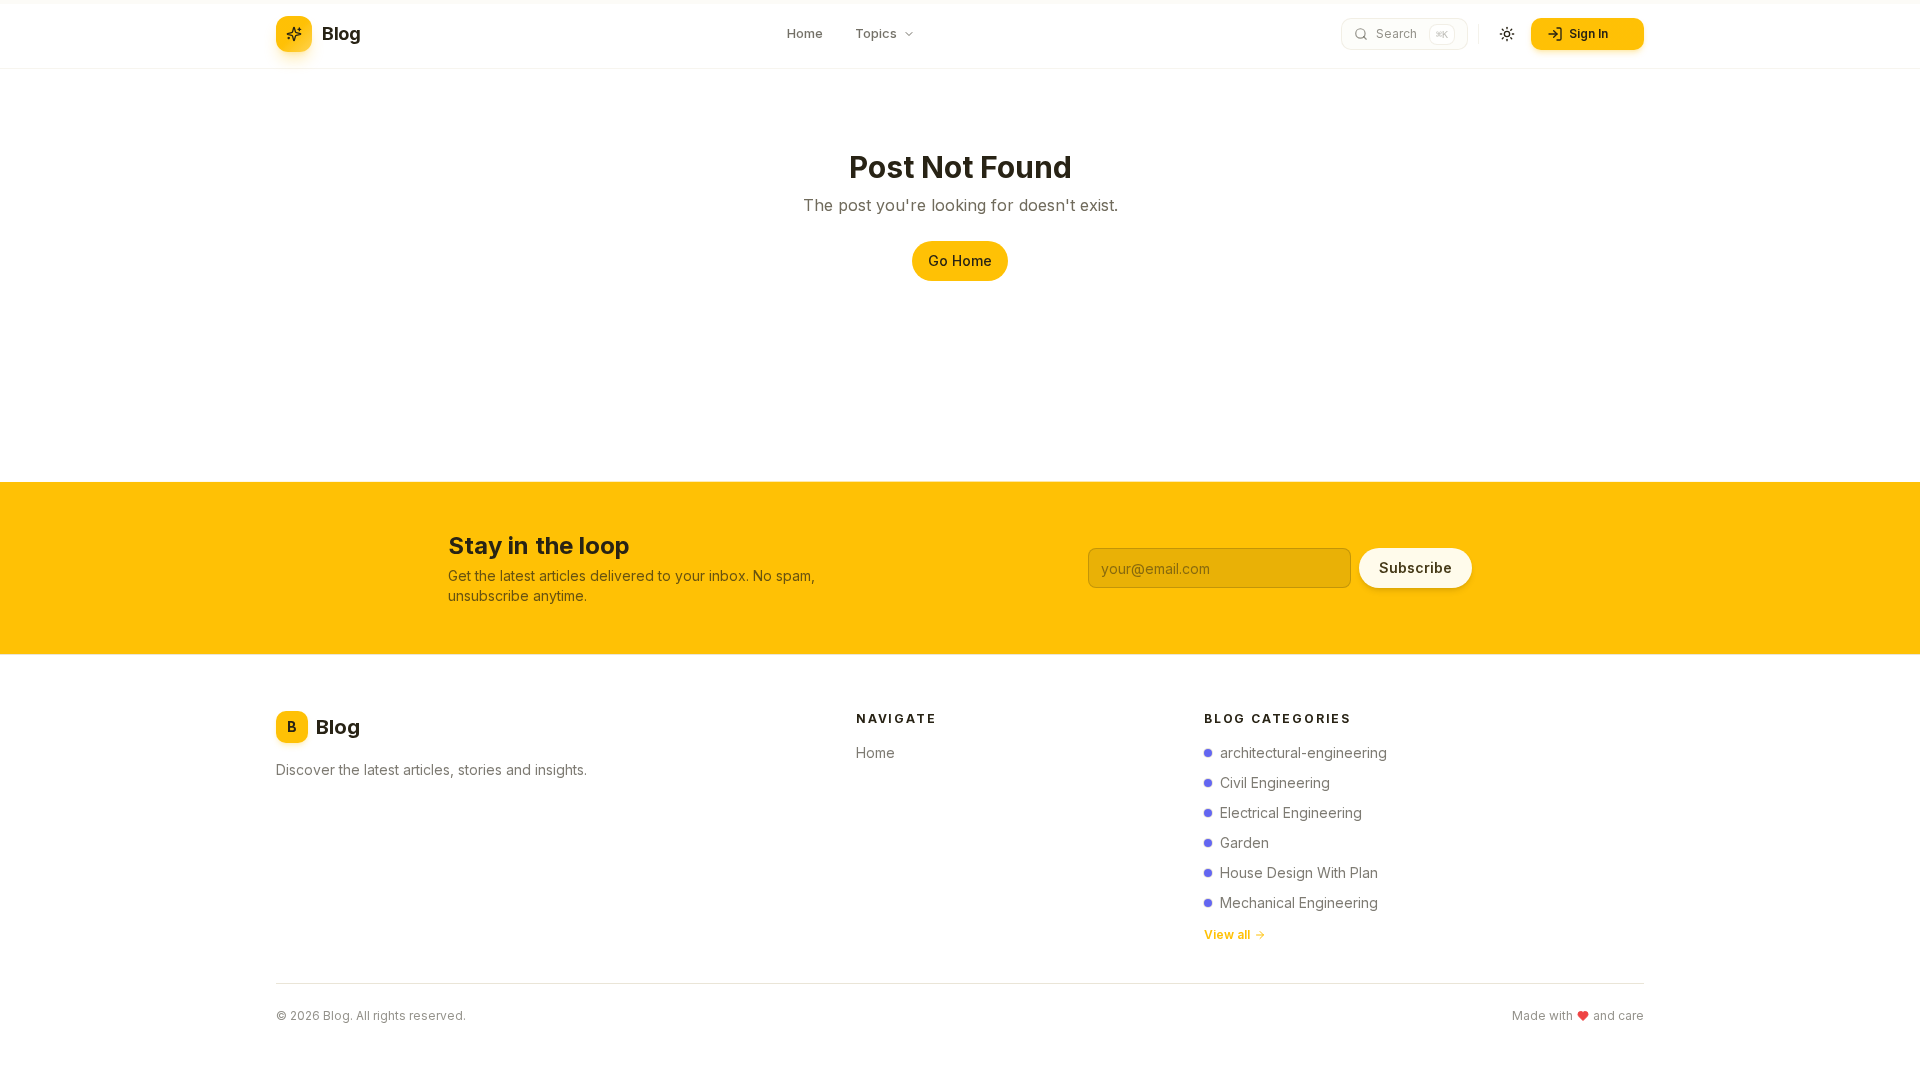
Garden (1244, 842)
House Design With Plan (1299, 872)
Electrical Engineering (1291, 812)
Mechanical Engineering (1299, 902)
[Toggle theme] (1507, 34)
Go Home (960, 260)
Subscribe (1415, 567)
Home (875, 752)
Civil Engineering (1275, 782)
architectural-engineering (1303, 752)
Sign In (1588, 33)
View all (1227, 934)
